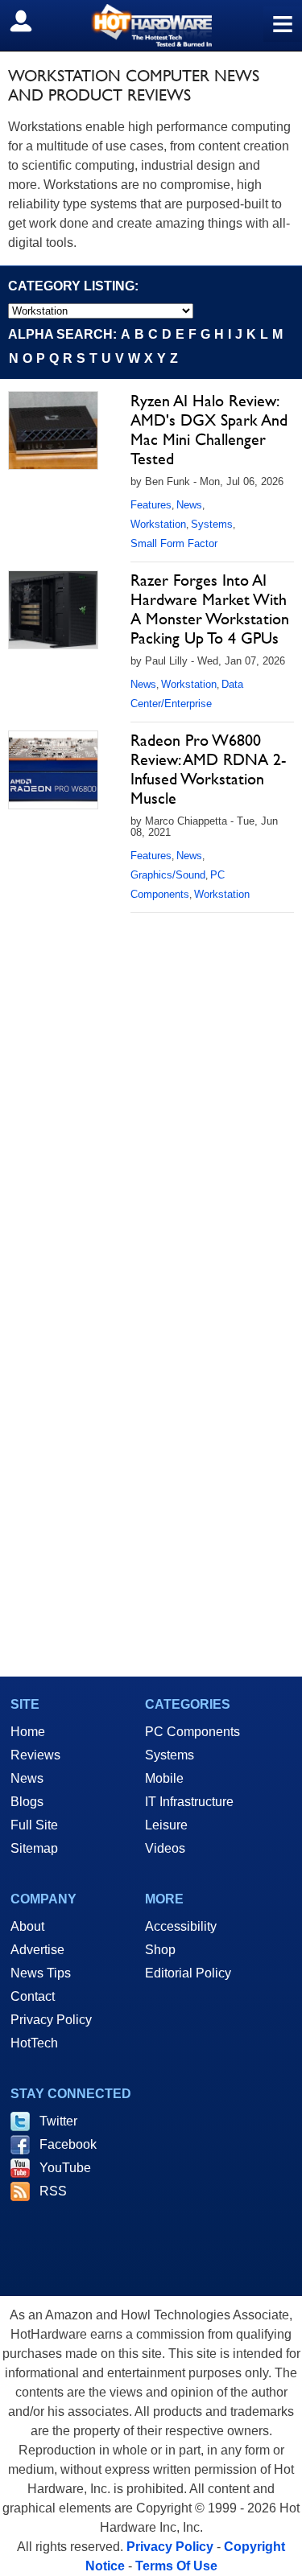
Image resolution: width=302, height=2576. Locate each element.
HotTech (34, 2043)
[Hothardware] (151, 25)
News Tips (41, 1973)
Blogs (27, 1802)
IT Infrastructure (189, 1802)
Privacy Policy (51, 2020)
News (189, 505)
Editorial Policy (188, 1973)
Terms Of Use (176, 2566)
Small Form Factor (174, 543)
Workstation (158, 524)
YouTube (65, 2168)
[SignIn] (31, 21)
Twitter (58, 2121)
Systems (212, 524)
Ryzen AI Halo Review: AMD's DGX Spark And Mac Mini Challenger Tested (209, 430)
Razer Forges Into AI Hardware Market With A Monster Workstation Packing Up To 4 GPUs (210, 609)
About (27, 1926)
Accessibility (181, 1926)
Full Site (34, 1825)
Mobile (164, 1778)
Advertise (37, 1950)
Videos (165, 1848)
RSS (53, 2191)
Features (151, 505)
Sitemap (34, 1848)
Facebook (68, 2144)
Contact (33, 1996)
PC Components (192, 1732)
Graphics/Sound (168, 875)
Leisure (166, 1825)
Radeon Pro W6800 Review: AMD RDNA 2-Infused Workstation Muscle (208, 769)
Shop (160, 1950)
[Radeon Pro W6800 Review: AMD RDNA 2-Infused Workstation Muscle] (53, 770)
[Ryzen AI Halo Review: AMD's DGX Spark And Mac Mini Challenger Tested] (53, 430)
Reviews (35, 1755)
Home (28, 1732)
